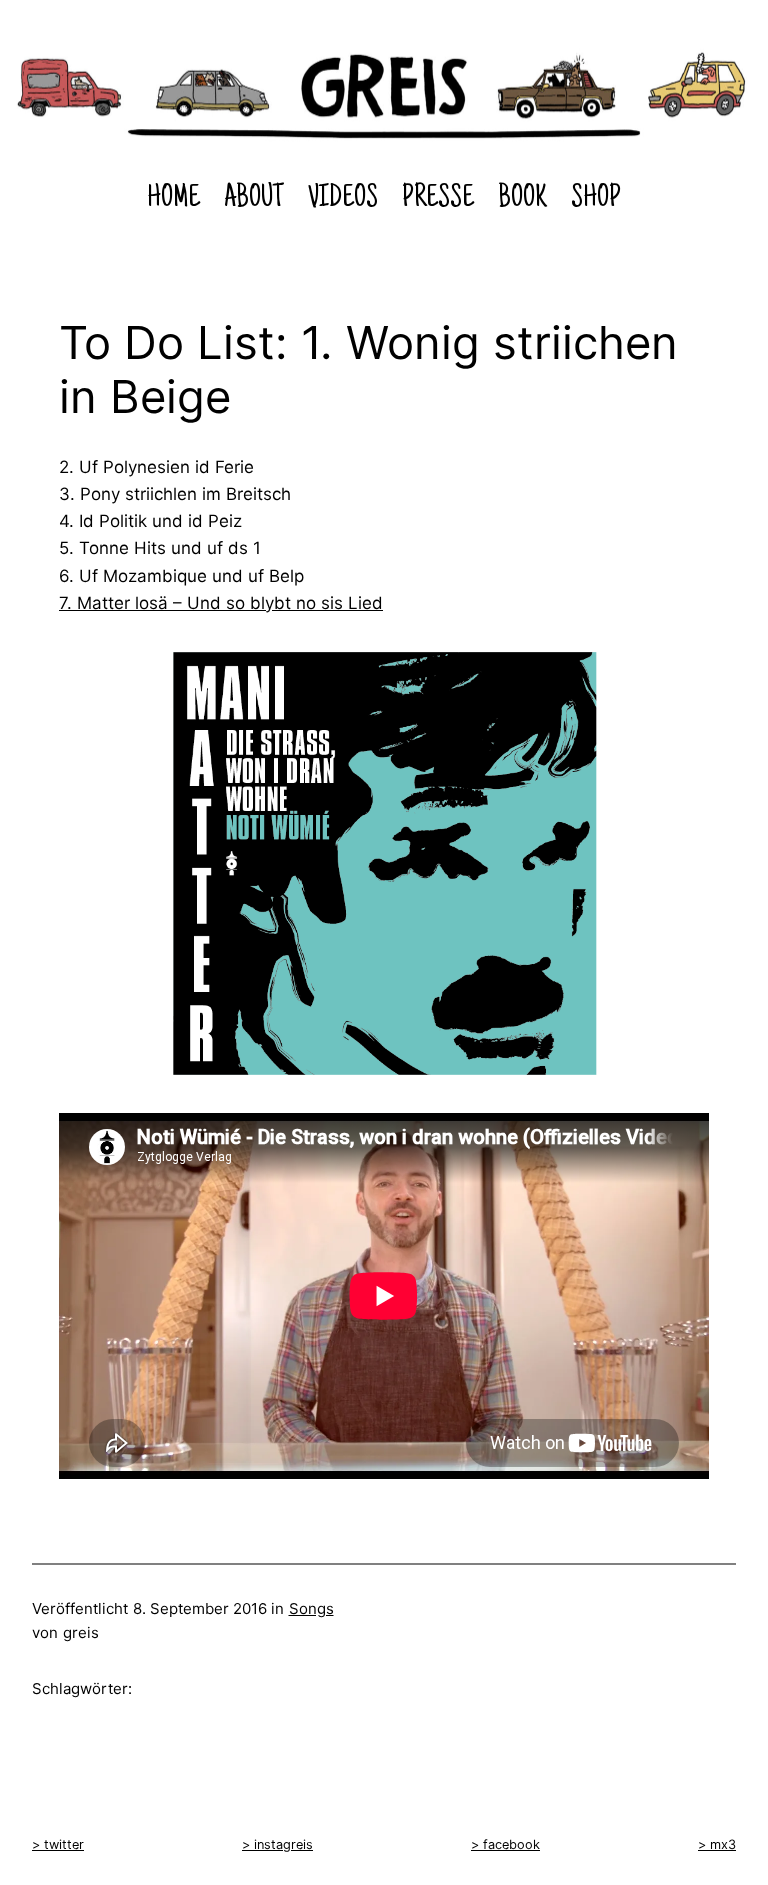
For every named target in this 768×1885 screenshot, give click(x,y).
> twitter (58, 1844)
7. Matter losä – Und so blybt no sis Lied (221, 603)
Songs (311, 1608)
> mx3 (717, 1844)
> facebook (505, 1844)
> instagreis (277, 1844)
